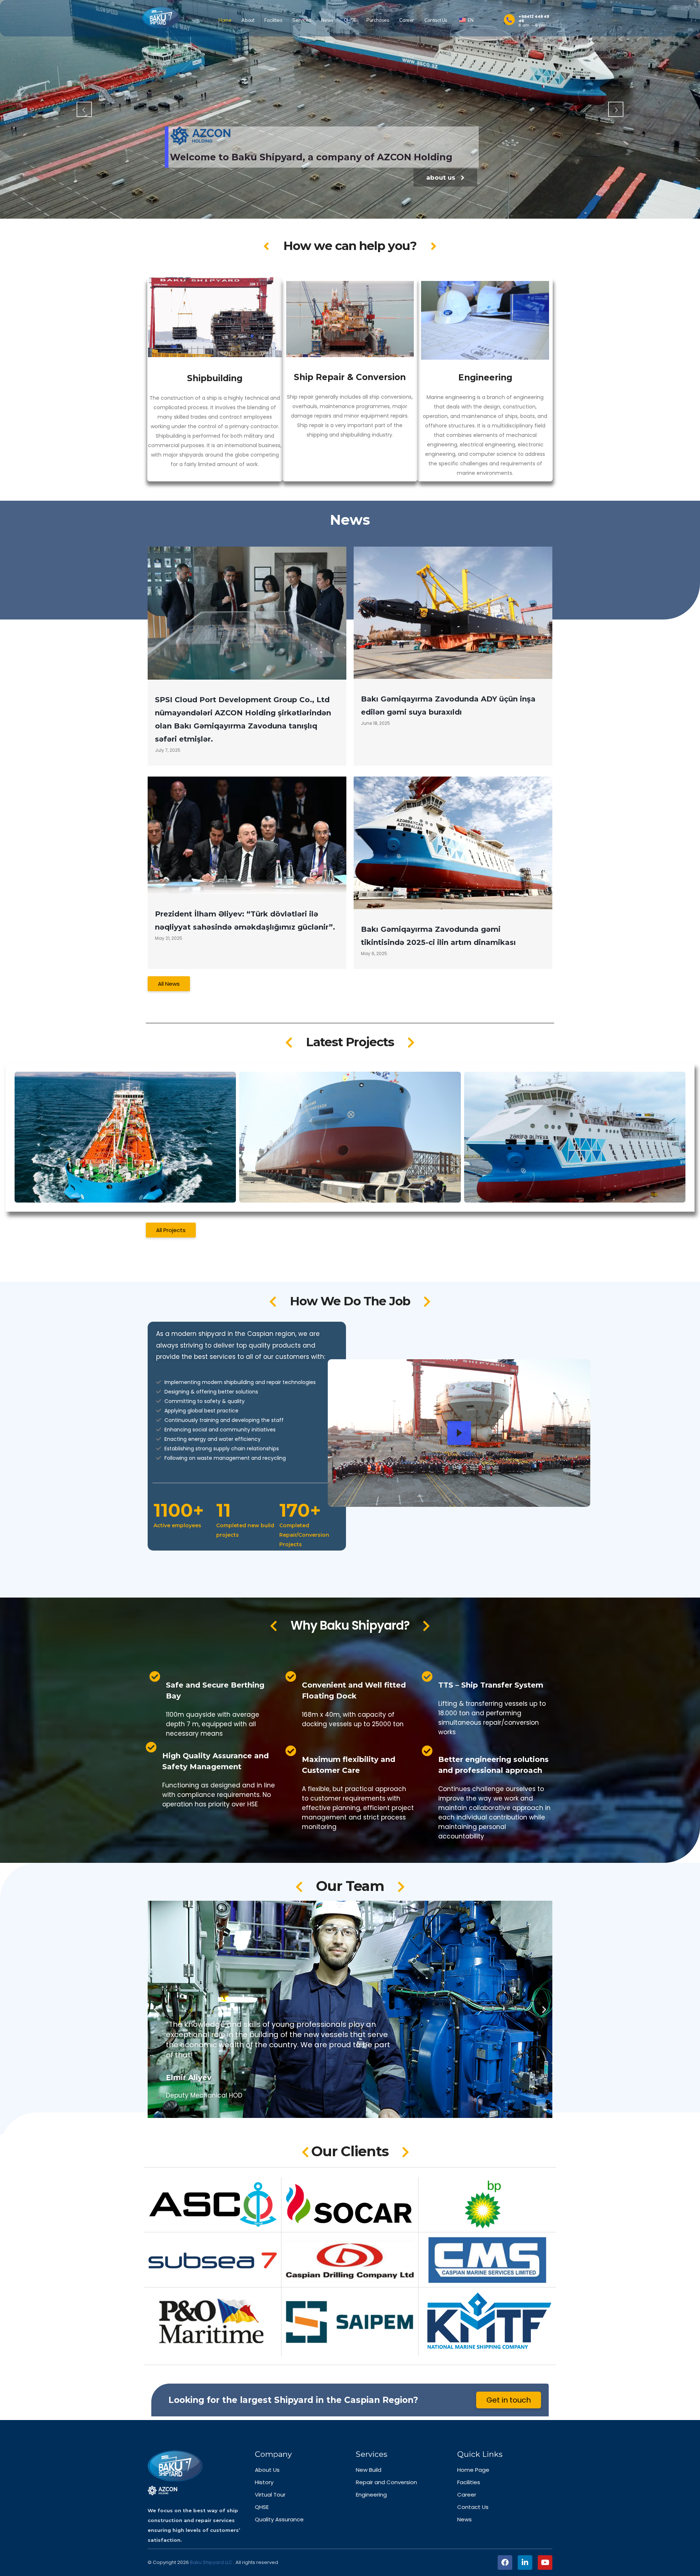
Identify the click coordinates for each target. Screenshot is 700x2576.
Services (302, 20)
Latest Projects (350, 1042)
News (327, 20)
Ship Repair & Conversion (350, 377)
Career (407, 20)
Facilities (273, 20)
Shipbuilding (215, 378)
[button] (156, 2010)
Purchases (378, 20)
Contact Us (436, 20)
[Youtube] (545, 2563)
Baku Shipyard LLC (212, 2562)
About (248, 20)
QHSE (350, 20)
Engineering (485, 378)
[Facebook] (505, 2563)
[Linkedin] (525, 2563)
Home (225, 20)
